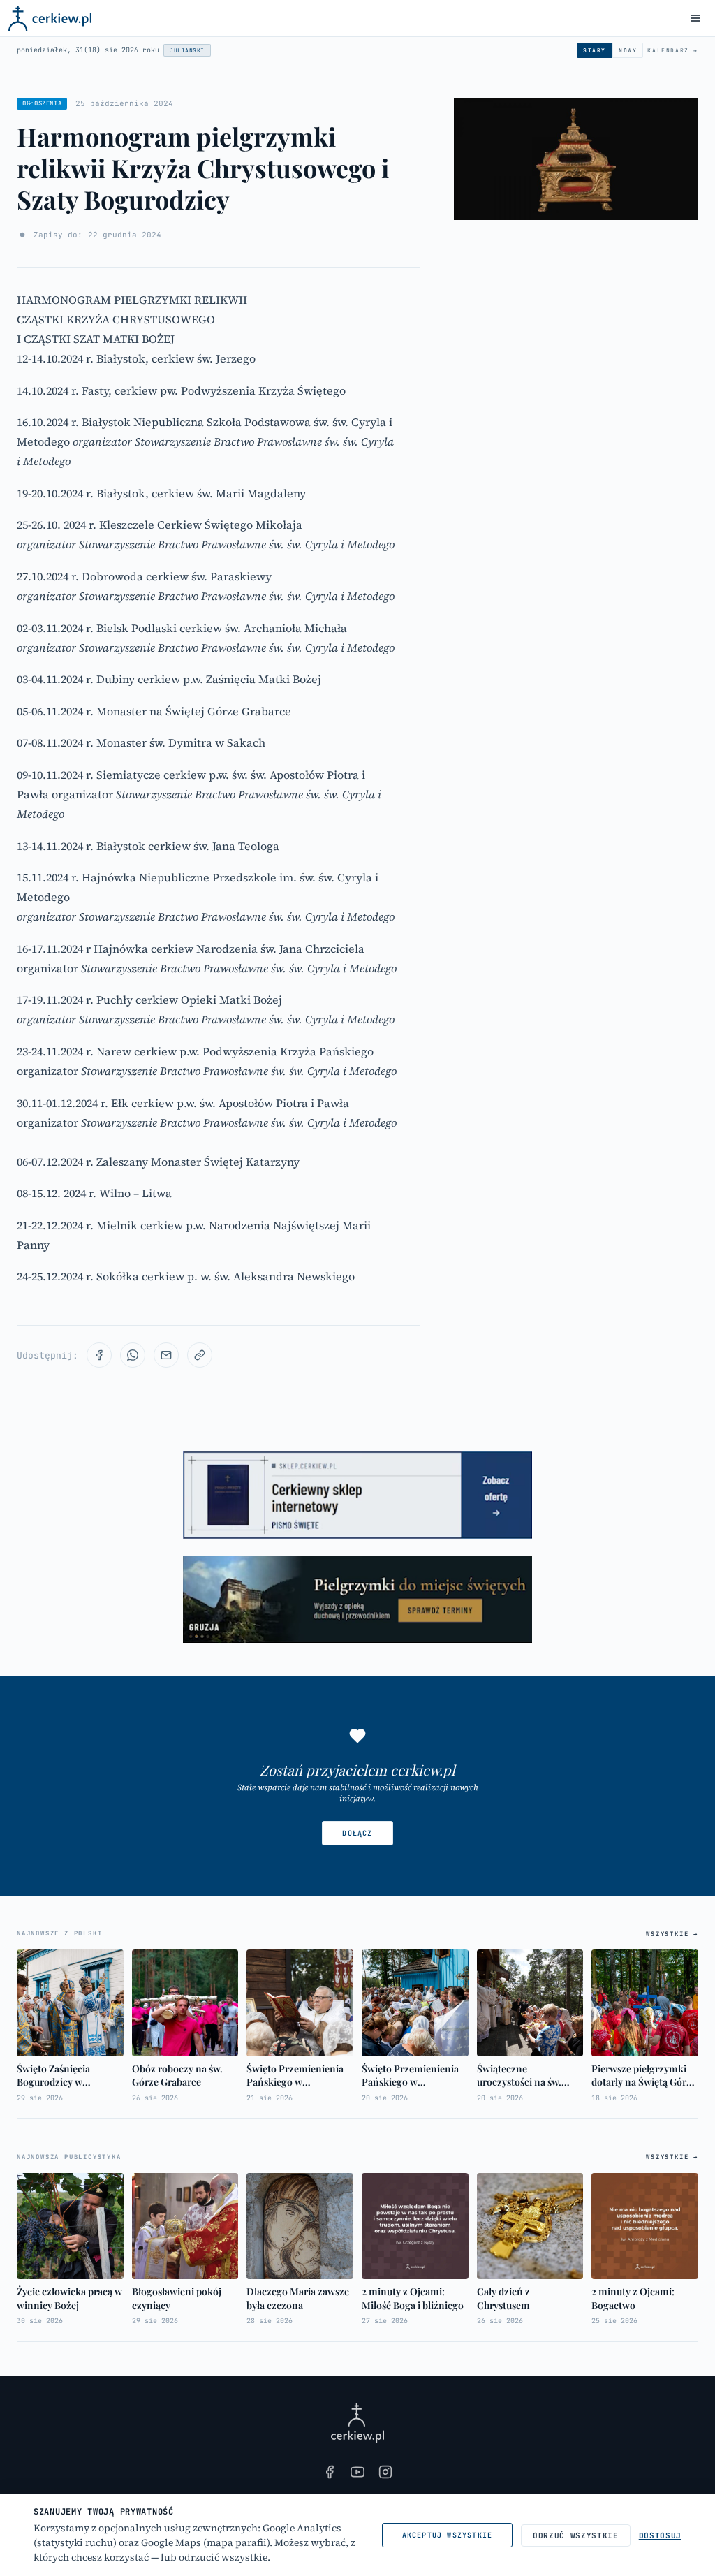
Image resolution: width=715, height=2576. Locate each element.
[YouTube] (357, 2472)
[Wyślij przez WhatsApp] (133, 1355)
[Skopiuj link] (200, 1355)
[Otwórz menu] (695, 18)
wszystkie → (672, 1934)
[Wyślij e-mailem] (166, 1355)
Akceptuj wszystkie (448, 2535)
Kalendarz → (673, 50)
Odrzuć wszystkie (576, 2535)
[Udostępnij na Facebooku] (99, 1355)
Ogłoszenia (42, 103)
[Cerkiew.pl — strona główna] (50, 18)
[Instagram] (385, 2472)
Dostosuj (660, 2535)
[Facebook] (330, 2472)
